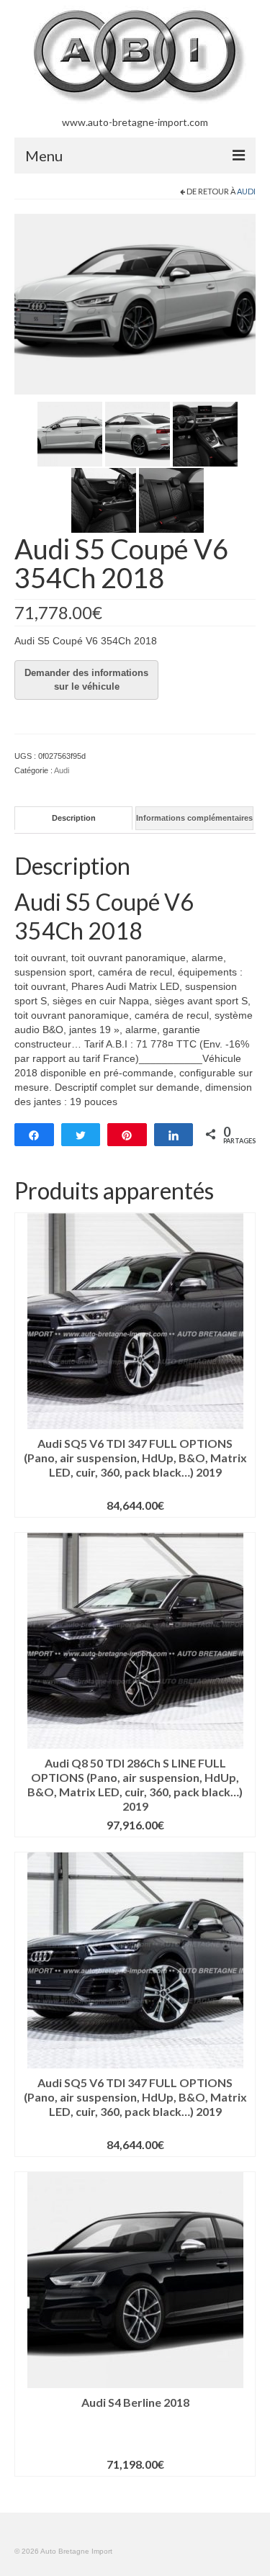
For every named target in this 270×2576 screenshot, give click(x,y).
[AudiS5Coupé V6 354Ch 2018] (138, 433)
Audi (246, 191)
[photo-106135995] (171, 500)
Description (74, 818)
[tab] (73, 818)
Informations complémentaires (194, 818)
